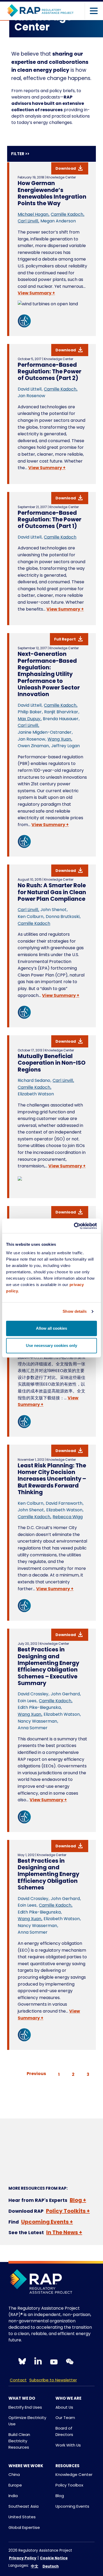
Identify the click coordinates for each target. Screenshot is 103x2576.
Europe (15, 2485)
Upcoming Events (72, 2506)
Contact (18, 2380)
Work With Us (68, 2445)
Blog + (78, 2200)
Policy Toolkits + (68, 2211)
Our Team (65, 2418)
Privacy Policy (23, 2558)
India (13, 2496)
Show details (75, 1311)
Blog (60, 2496)
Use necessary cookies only (51, 1345)
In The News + (64, 2232)
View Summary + (36, 293)
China (14, 2474)
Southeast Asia (24, 2506)
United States (22, 2517)
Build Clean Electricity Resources (19, 2441)
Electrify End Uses (25, 2407)
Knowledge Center (74, 2474)
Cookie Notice (54, 2558)
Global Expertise (24, 2527)
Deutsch (51, 2566)
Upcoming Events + (47, 2222)
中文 (35, 2566)
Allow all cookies (51, 1328)
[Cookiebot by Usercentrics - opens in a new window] (74, 1226)
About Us (64, 2407)
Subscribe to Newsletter (53, 2380)
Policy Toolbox (69, 2485)
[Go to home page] (40, 11)
